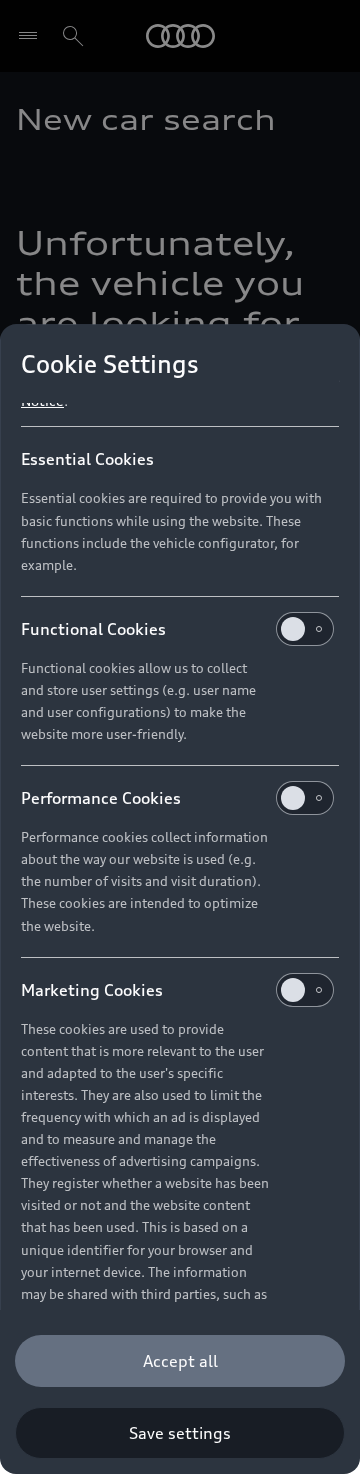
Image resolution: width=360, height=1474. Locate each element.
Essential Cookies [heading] (87, 459)
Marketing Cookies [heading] (92, 990)
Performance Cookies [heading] (101, 798)
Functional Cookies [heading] (93, 629)
